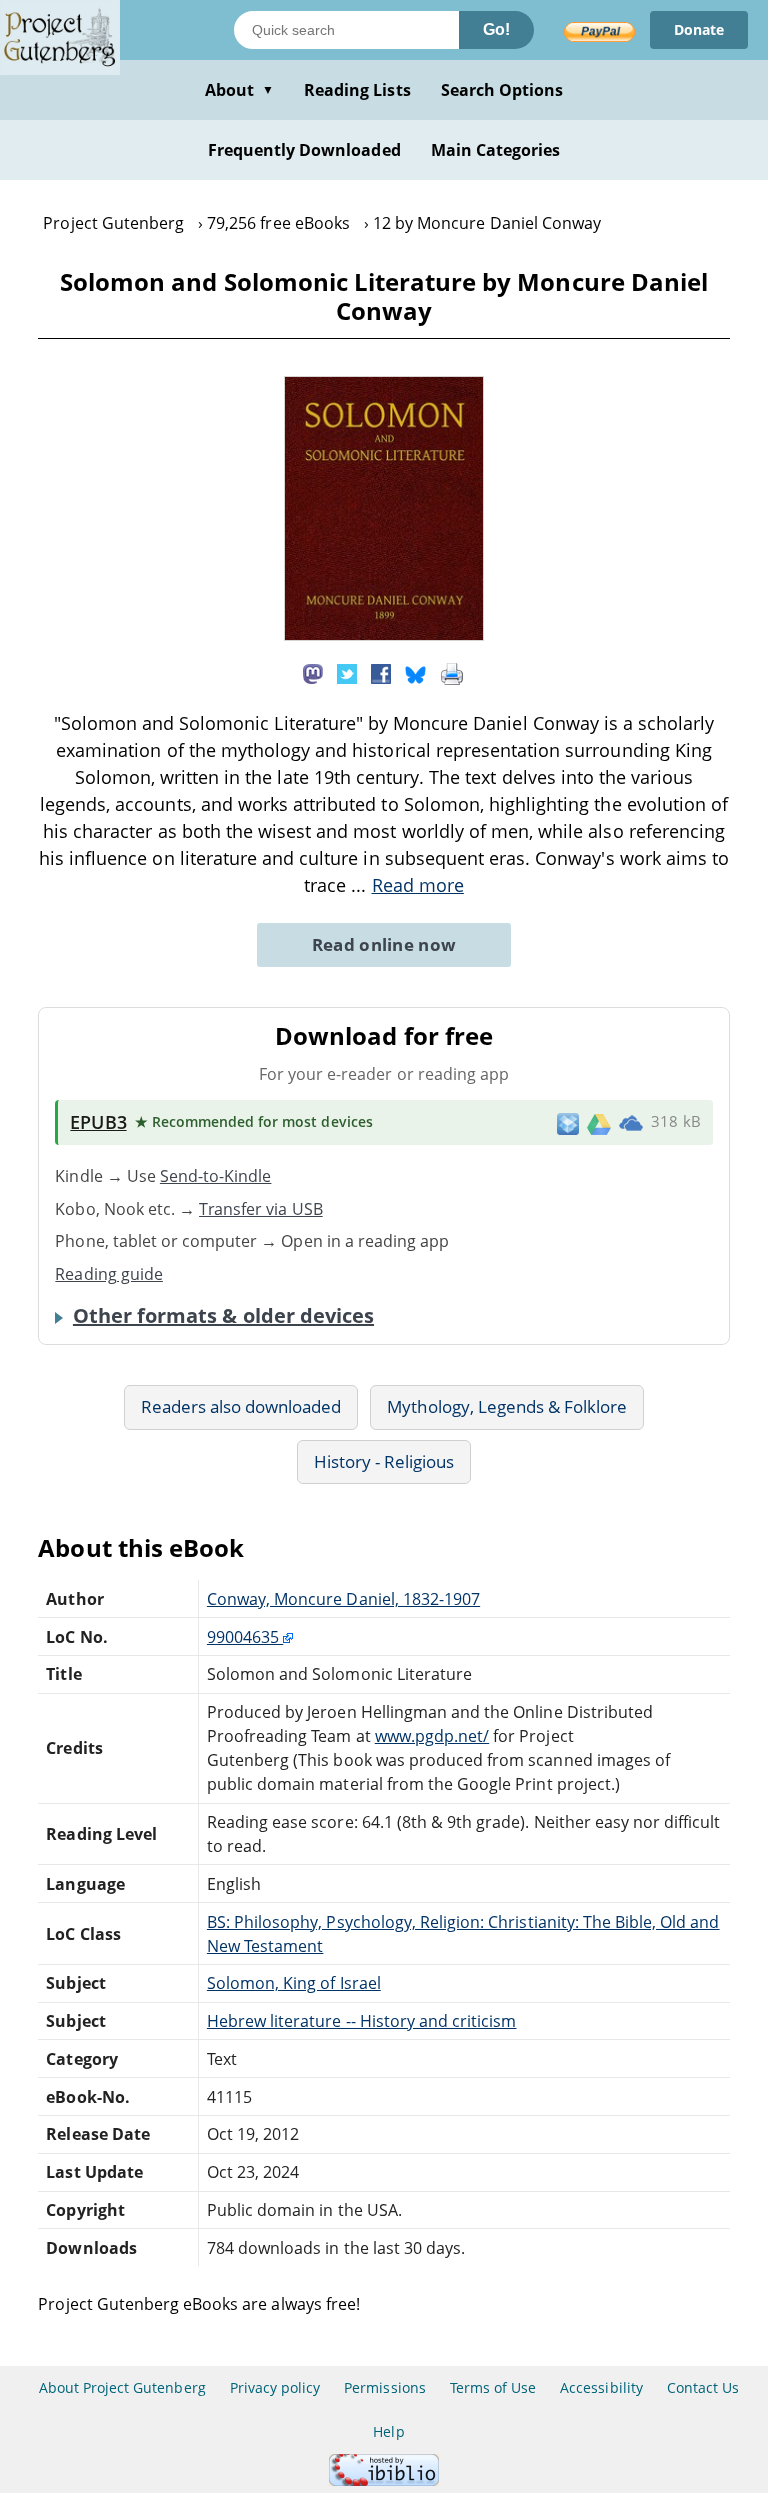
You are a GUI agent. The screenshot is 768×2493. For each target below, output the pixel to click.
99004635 (245, 1637)
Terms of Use (493, 2387)
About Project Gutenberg (122, 2387)
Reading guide (109, 1274)
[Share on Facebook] (381, 672)
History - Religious (384, 1461)
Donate (699, 29)
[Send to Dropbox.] (568, 1122)
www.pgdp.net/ (432, 1736)
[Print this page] (452, 672)
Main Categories (496, 150)
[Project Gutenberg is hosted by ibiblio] (384, 2480)
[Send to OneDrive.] (631, 1123)
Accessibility (601, 2387)
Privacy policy (275, 2387)
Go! (496, 29)
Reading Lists (357, 90)
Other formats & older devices (223, 1316)
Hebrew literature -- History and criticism (362, 2021)
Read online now (384, 944)
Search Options (502, 90)
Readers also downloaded (241, 1406)
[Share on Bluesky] (416, 672)
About (239, 90)
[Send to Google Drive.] (599, 1122)
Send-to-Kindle (216, 1176)
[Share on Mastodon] (313, 672)
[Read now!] (384, 635)
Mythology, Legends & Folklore (507, 1406)
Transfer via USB (261, 1209)
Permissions (384, 2387)
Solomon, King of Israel (294, 1983)
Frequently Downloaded (304, 150)
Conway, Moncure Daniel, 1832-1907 (343, 1599)
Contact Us (703, 2387)
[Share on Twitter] (347, 672)
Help (388, 2431)
